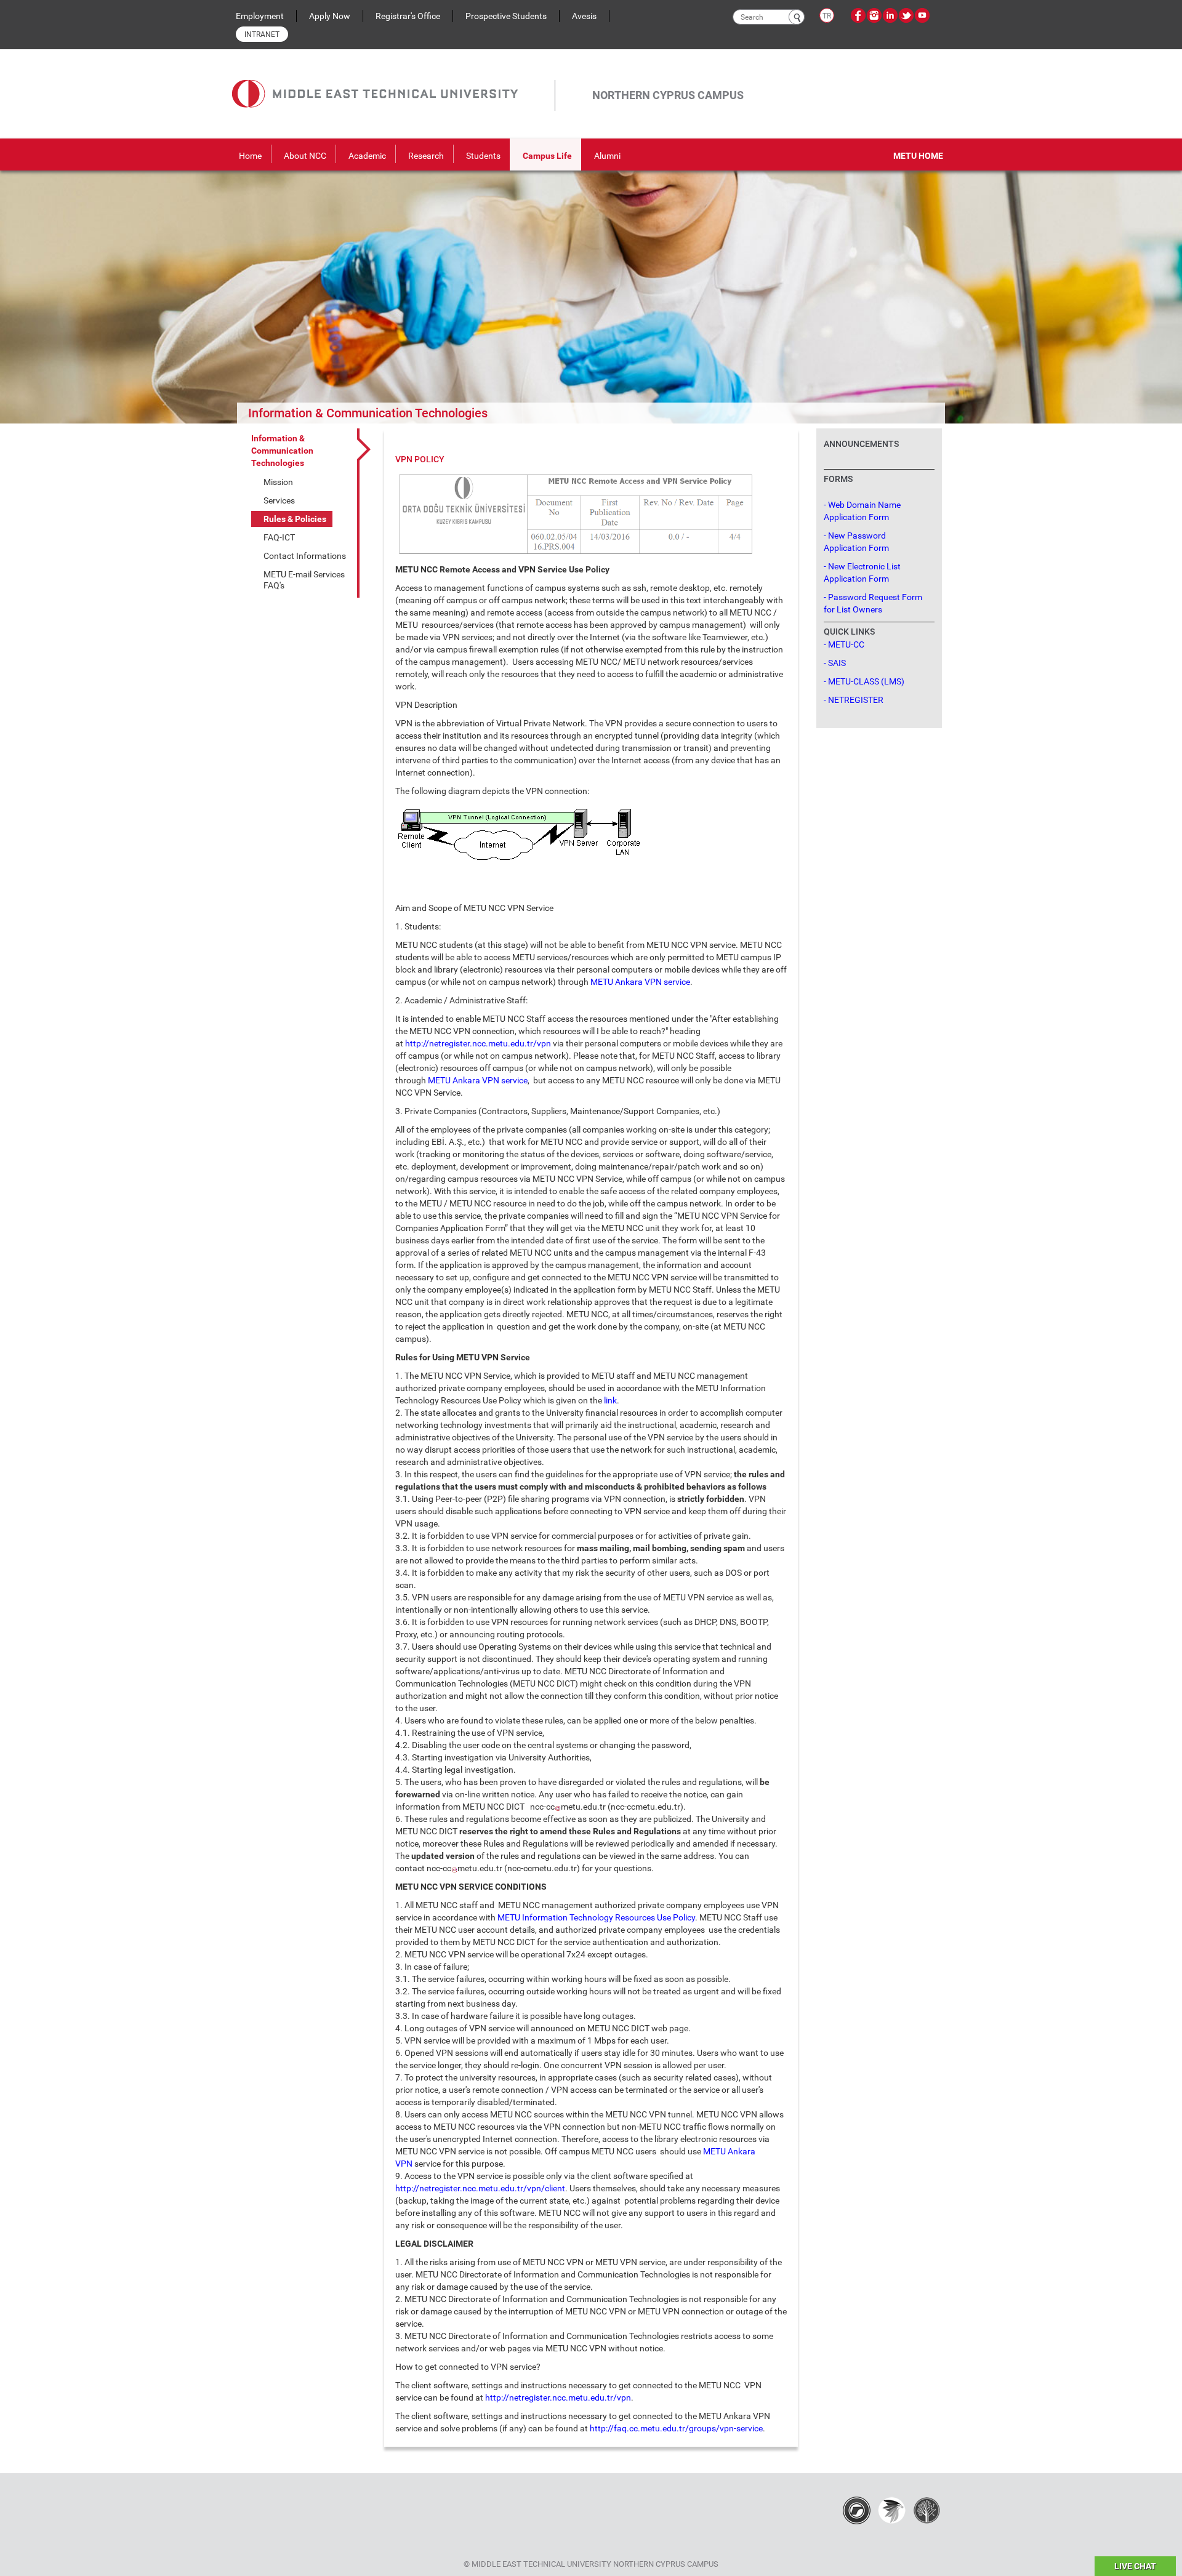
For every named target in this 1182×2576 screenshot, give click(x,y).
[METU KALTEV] (927, 2510)
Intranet (262, 34)
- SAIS (835, 663)
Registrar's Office (408, 16)
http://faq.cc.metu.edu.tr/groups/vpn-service (676, 2428)
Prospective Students (506, 16)
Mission (278, 482)
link (610, 1400)
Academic (367, 156)
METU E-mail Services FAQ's (304, 580)
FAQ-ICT (279, 537)
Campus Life (547, 156)
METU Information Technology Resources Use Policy (596, 1917)
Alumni (607, 156)
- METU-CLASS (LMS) (864, 681)
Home (250, 156)
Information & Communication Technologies (282, 451)
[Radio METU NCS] (857, 2510)
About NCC (305, 156)
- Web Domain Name (862, 505)
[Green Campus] (892, 2510)
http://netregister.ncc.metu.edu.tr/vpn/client (480, 2188)
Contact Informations (305, 556)
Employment (260, 16)
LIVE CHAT (1135, 2566)
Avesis (584, 16)
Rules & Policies (295, 519)
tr (827, 16)
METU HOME (918, 156)
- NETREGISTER (854, 700)
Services (279, 500)
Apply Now (330, 16)
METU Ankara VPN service (640, 982)
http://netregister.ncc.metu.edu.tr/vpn (478, 1043)
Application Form (856, 517)
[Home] (393, 80)
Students (483, 156)
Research (426, 156)
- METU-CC (844, 644)
